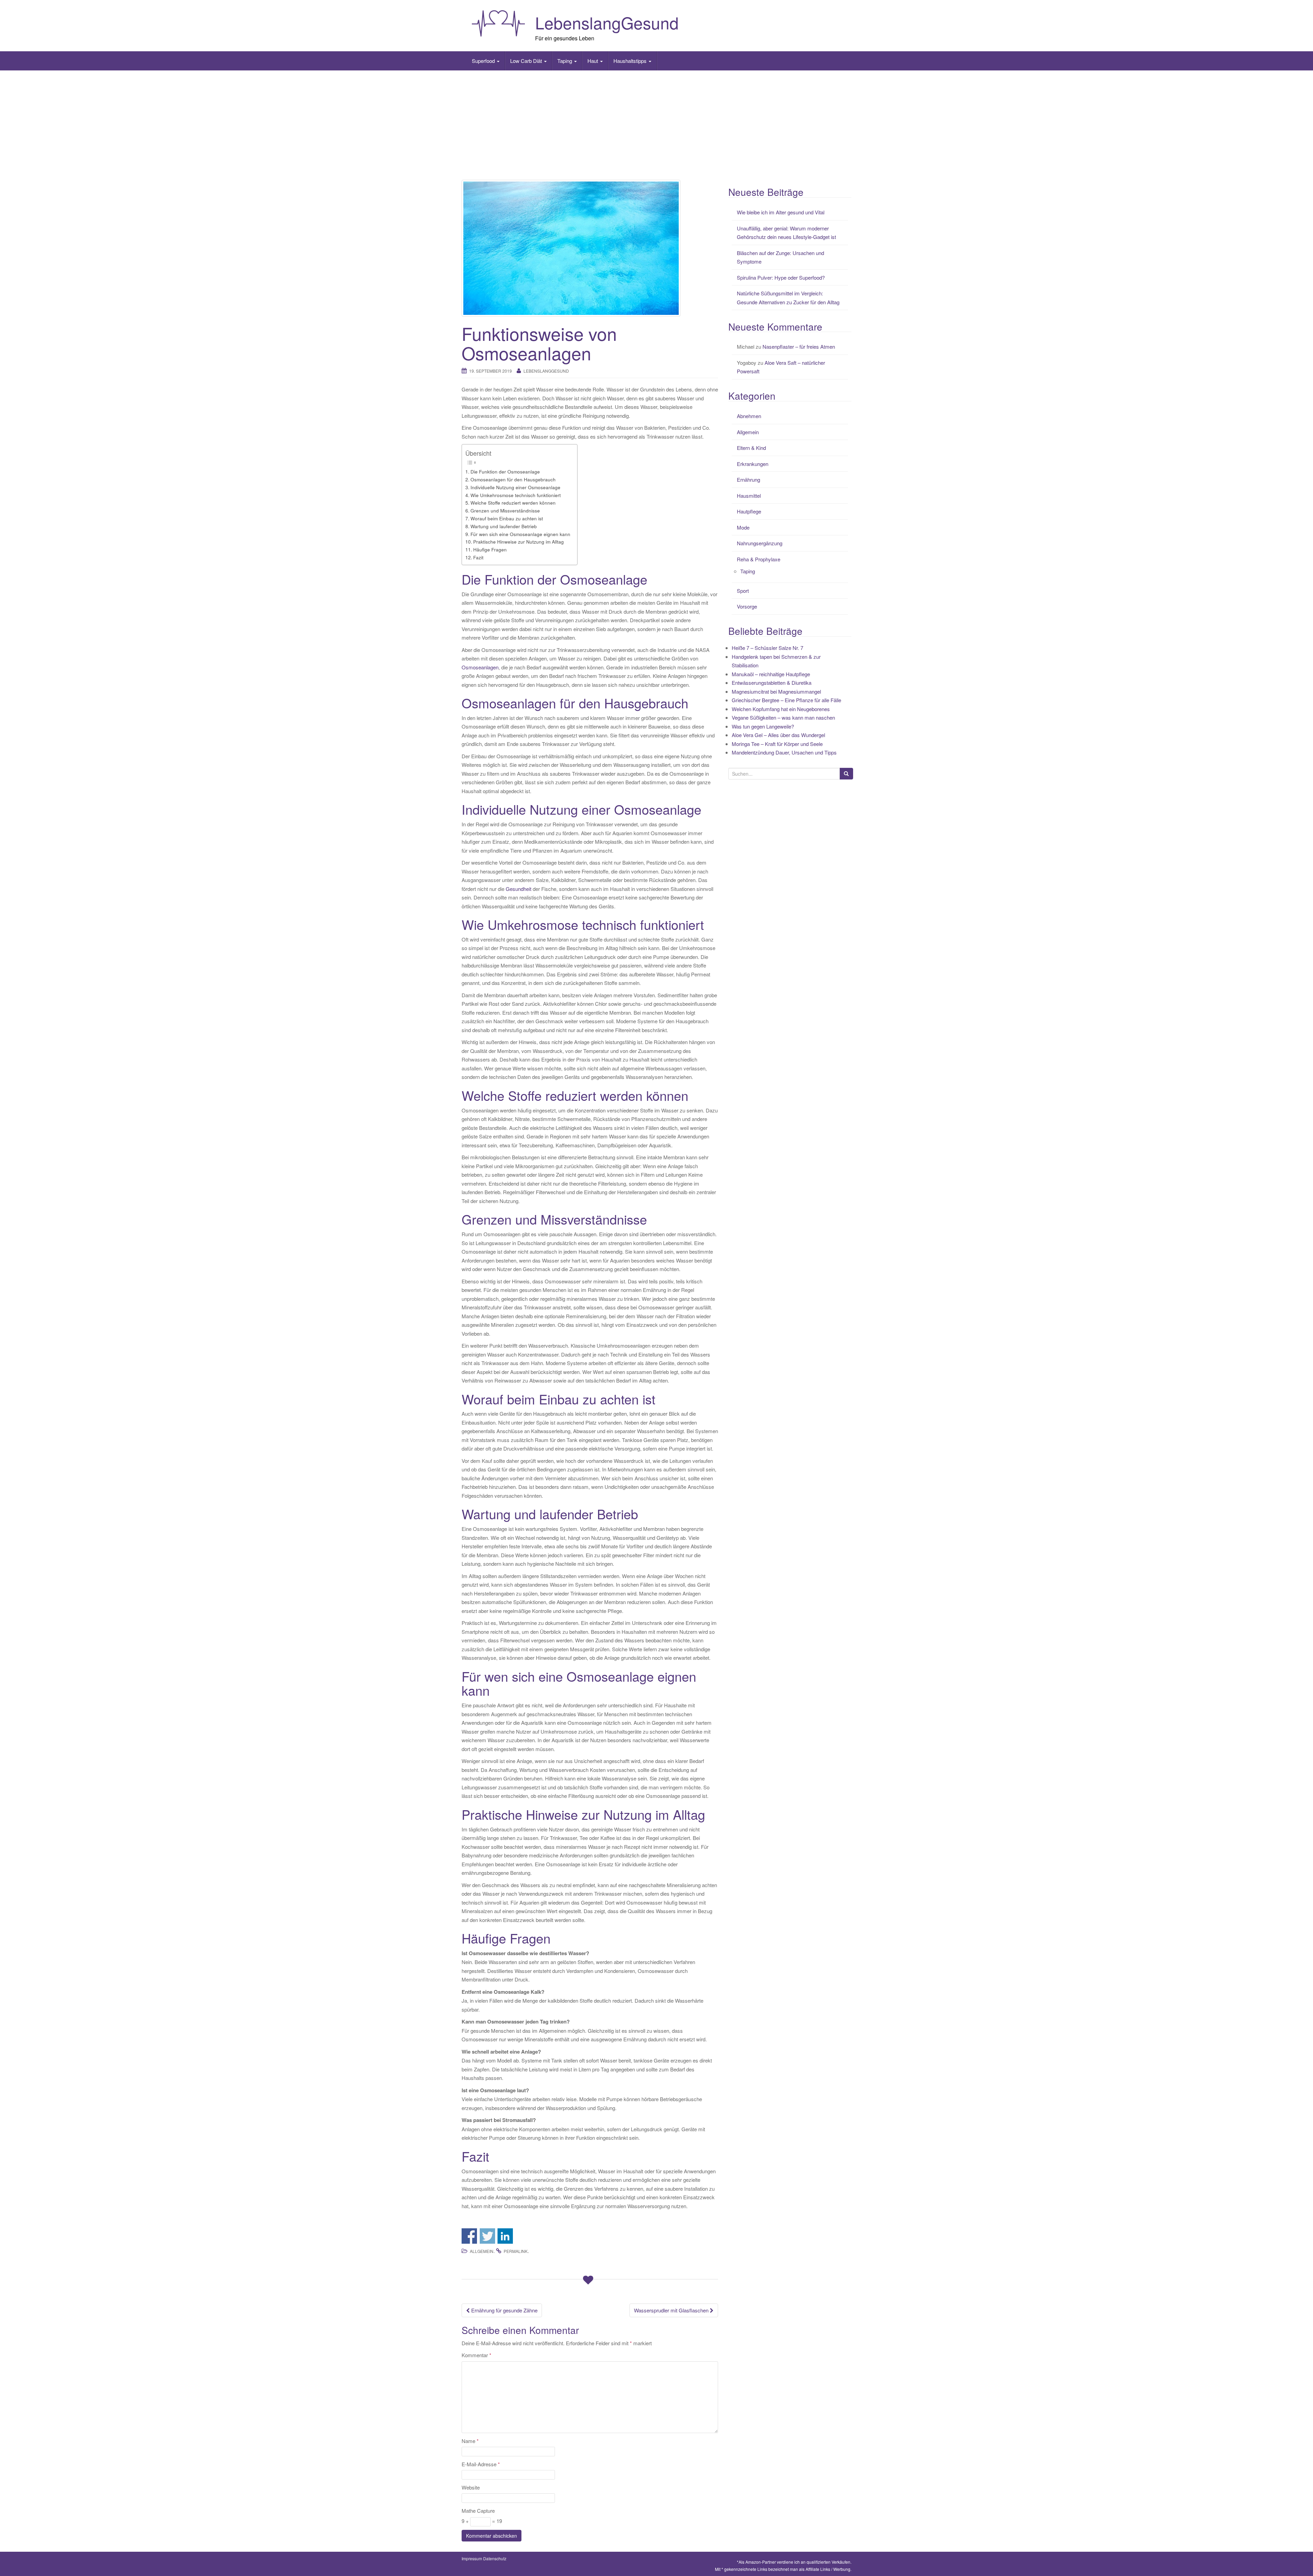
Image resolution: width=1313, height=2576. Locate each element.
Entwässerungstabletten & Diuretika (772, 683)
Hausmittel (749, 496)
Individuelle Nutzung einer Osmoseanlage (515, 487)
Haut (593, 61)
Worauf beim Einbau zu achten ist (507, 518)
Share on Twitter (487, 2236)
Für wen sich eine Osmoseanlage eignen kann (520, 534)
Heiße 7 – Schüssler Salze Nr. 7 (767, 648)
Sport (743, 591)
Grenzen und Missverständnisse (505, 510)
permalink (516, 2251)
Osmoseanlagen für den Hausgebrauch (513, 479)
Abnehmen (749, 416)
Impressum (472, 2558)
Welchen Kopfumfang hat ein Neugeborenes (781, 709)
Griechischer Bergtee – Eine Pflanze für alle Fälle (786, 700)
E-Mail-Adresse (481, 2464)
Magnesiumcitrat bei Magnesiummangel (776, 691)
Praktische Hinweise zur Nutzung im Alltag (519, 542)
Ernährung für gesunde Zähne (504, 2310)
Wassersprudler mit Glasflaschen (672, 2310)
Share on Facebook (469, 2236)
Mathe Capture (478, 2511)
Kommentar (476, 2355)
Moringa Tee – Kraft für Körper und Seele (777, 744)
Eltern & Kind (751, 448)
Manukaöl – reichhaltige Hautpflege (771, 674)
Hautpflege (749, 511)
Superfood (484, 61)
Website (471, 2487)
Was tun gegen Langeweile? (763, 726)
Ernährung (748, 479)
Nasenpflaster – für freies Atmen (799, 346)
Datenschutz (495, 2558)
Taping (565, 61)
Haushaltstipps (631, 61)
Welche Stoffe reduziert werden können (513, 503)
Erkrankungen (753, 464)
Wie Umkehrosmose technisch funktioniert (516, 495)
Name (470, 2441)
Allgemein (482, 2251)
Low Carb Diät (527, 61)
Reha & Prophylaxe (759, 559)
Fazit (478, 557)
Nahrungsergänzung (760, 543)
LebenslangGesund (607, 22)
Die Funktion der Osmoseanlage (505, 471)
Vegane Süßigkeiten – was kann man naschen (783, 717)
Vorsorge (747, 606)
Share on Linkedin (505, 2236)
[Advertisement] (656, 125)
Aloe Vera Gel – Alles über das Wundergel (778, 735)
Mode (743, 527)
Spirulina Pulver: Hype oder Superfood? (781, 277)
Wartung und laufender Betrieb (504, 526)
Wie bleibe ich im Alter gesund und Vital (781, 212)
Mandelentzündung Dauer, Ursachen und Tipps (784, 752)
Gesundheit (519, 889)
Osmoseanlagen (480, 667)
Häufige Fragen (490, 549)
